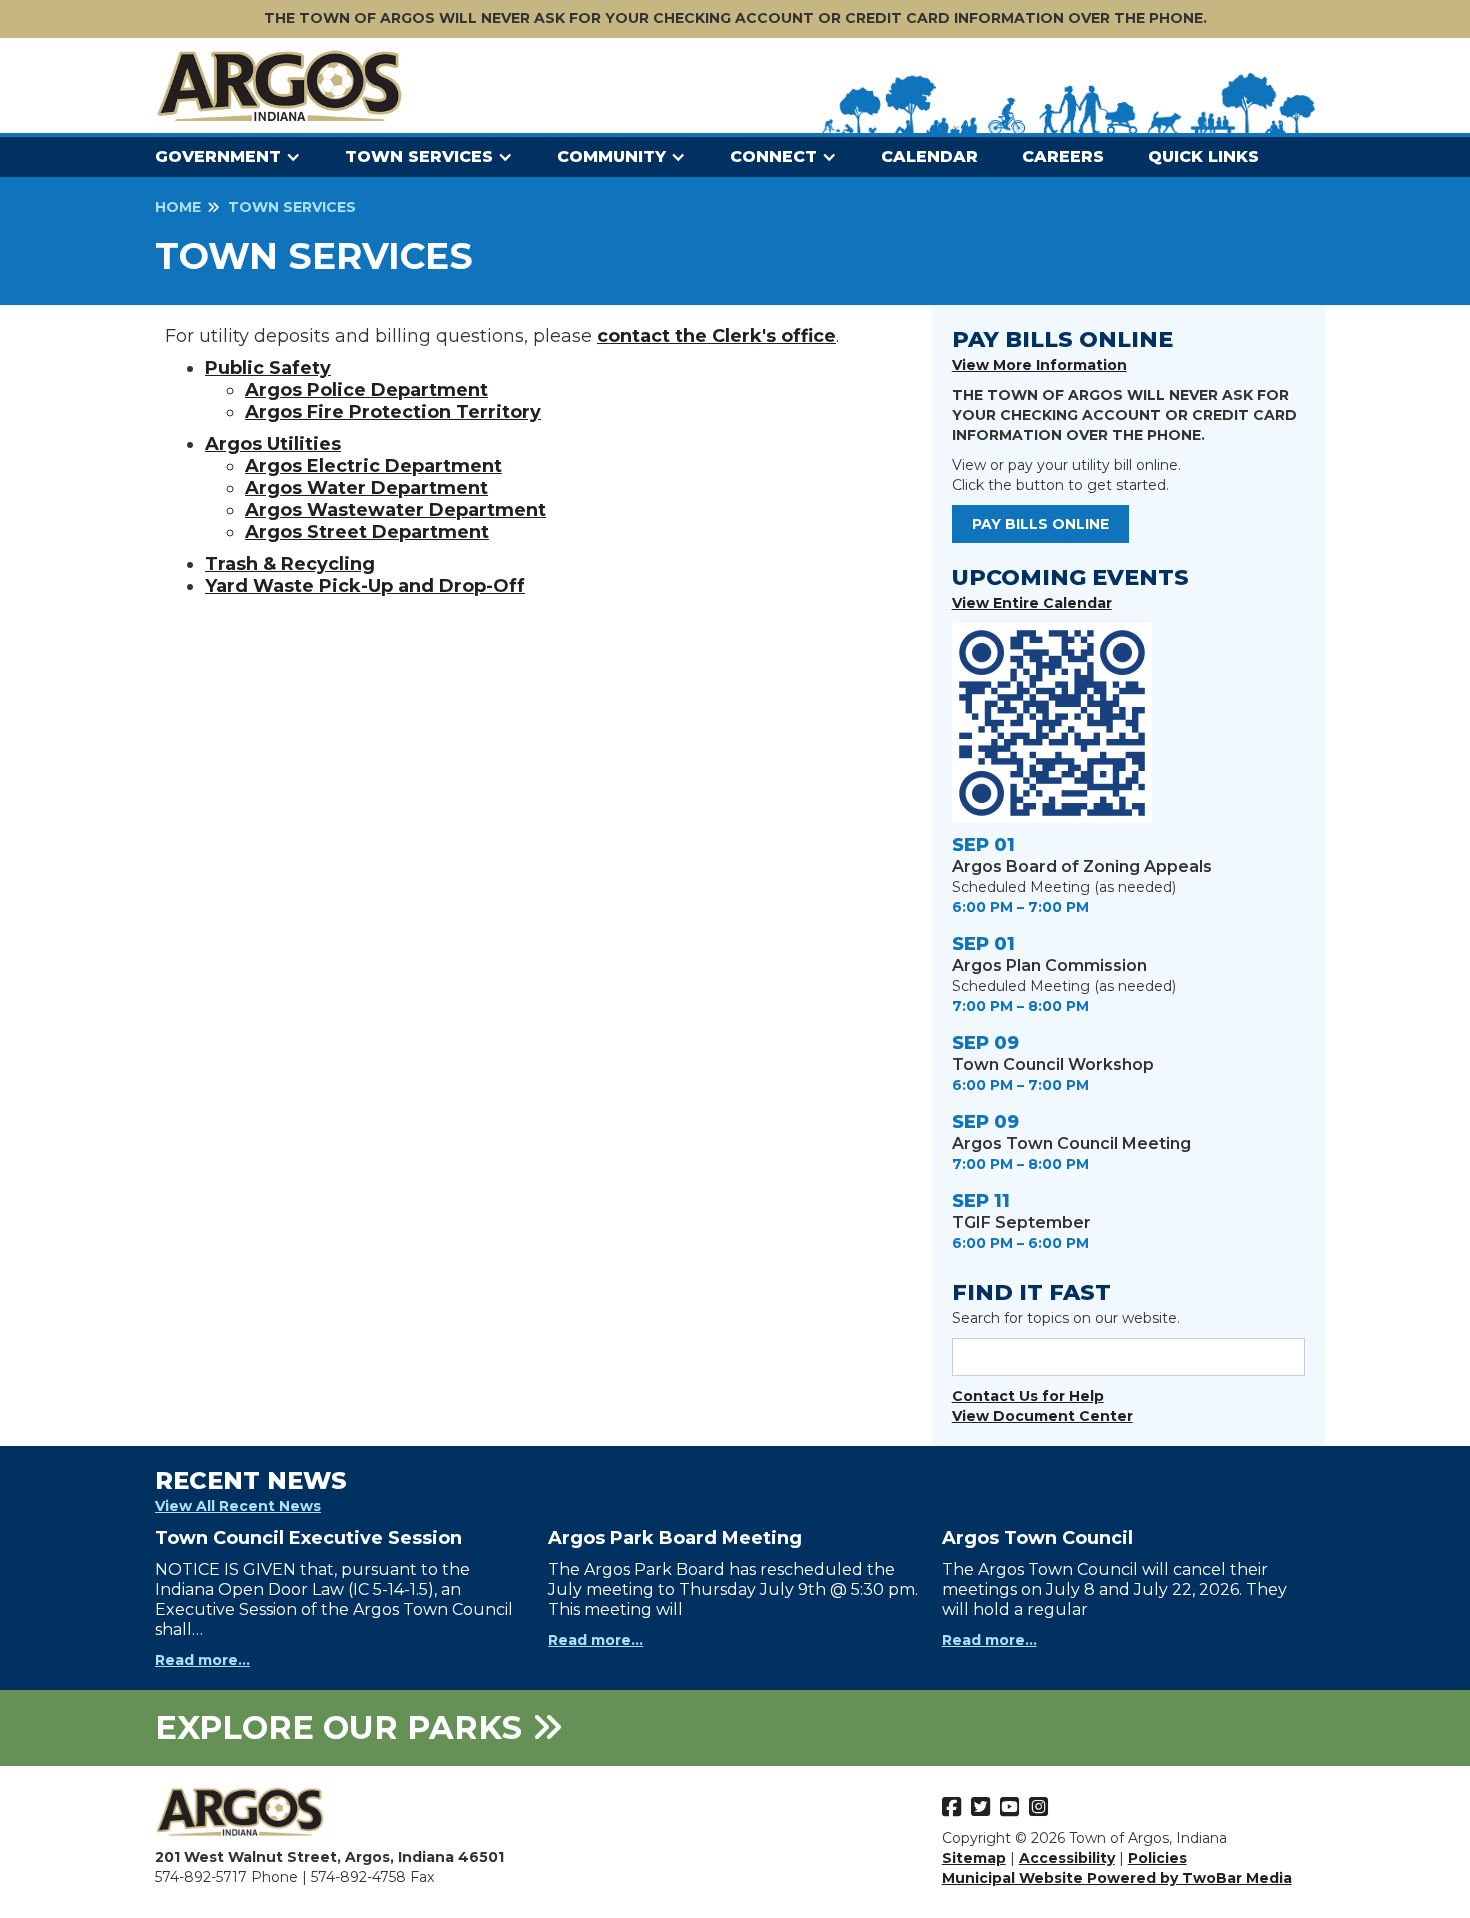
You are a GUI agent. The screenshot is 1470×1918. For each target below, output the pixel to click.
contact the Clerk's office (716, 336)
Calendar (929, 156)
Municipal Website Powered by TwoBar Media (1117, 1878)
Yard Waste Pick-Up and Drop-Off (365, 586)
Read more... (202, 1660)
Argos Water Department (366, 488)
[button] (238, 157)
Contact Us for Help (1028, 1396)
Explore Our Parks (343, 1727)
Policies (1157, 1858)
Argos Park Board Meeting (675, 1538)
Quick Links (1203, 156)
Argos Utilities (273, 444)
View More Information (1039, 365)
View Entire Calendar (1032, 603)
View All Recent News (238, 1506)
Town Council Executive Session (308, 1538)
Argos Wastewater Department (395, 510)
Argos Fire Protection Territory (393, 412)
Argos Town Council (1037, 1538)
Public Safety (268, 368)
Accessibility (1067, 1858)
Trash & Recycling (290, 564)
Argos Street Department (367, 532)
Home (178, 207)
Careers (1063, 156)
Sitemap (974, 1858)
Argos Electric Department (373, 466)
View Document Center (1042, 1416)
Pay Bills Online (1040, 524)
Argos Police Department (366, 390)
